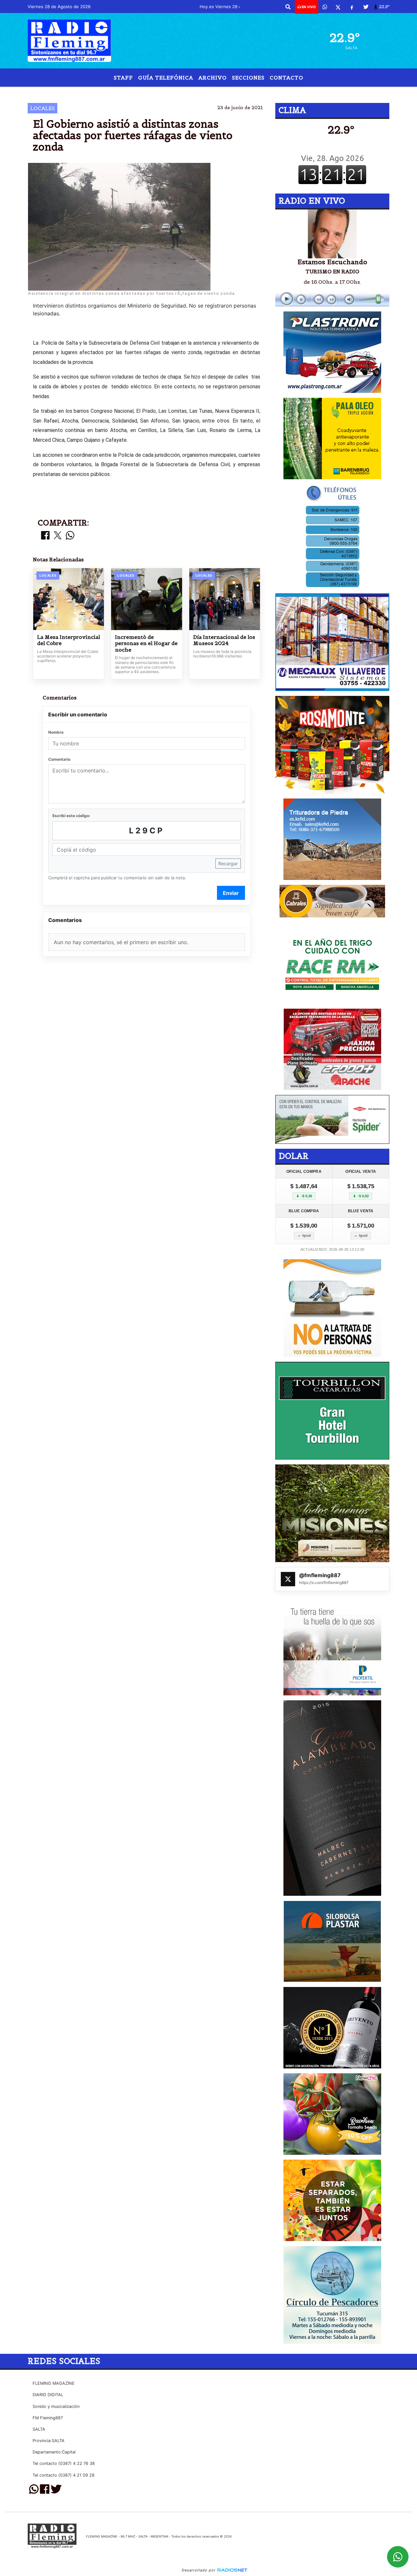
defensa (147, 92)
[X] (338, 7)
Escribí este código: (71, 816)
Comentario (59, 759)
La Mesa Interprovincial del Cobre (69, 640)
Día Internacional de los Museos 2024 (224, 640)
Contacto (287, 78)
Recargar (228, 863)
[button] (288, 7)
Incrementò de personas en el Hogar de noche (146, 643)
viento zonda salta (255, 92)
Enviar (231, 893)
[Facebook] (352, 7)
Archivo (213, 78)
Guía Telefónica (166, 78)
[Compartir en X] (58, 536)
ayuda (200, 92)
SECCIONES (248, 78)
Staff (123, 78)
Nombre (56, 732)
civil (175, 92)
